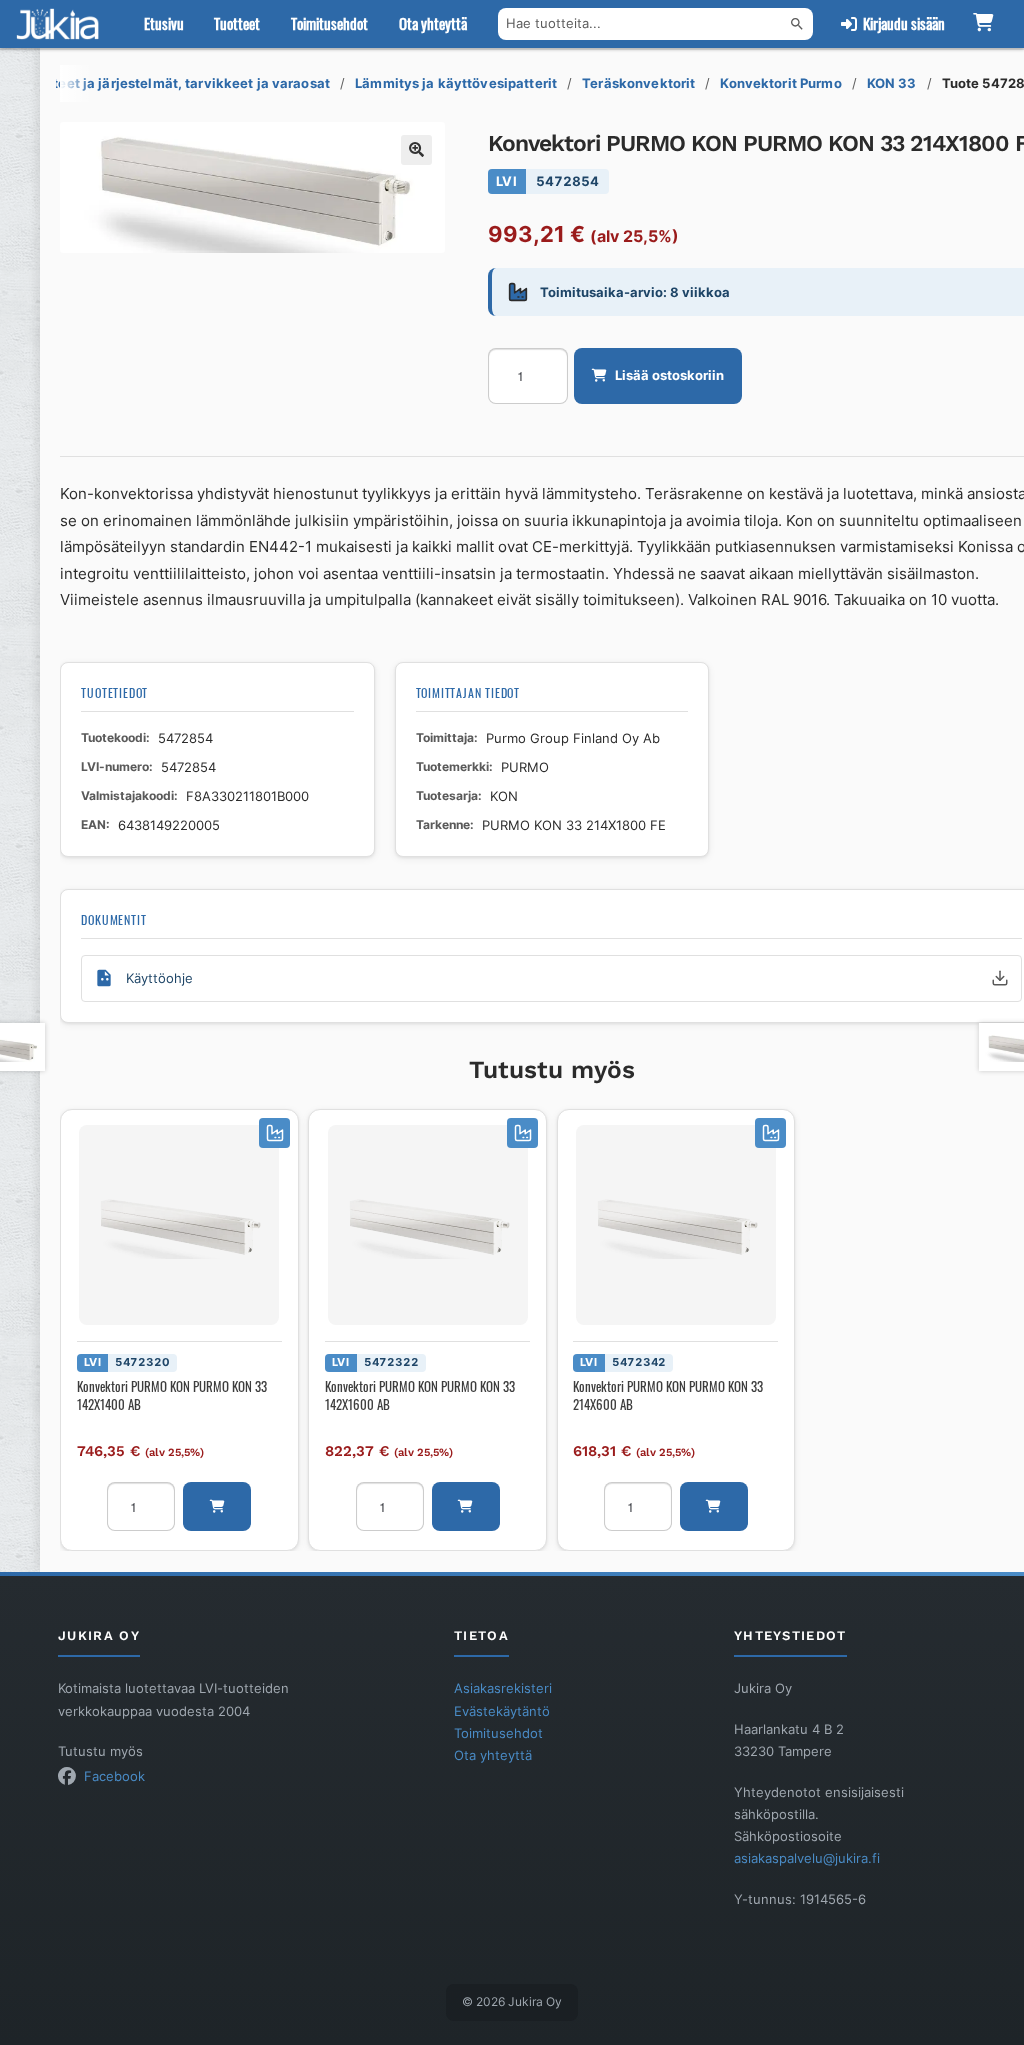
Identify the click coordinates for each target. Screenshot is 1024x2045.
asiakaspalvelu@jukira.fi (807, 1858)
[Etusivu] (62, 24)
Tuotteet (237, 23)
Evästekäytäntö (502, 1711)
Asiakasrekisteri (503, 1688)
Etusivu (164, 23)
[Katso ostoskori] (982, 24)
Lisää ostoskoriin (669, 375)
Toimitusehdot (329, 23)
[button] (416, 150)
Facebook (114, 1776)
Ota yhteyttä (433, 23)
